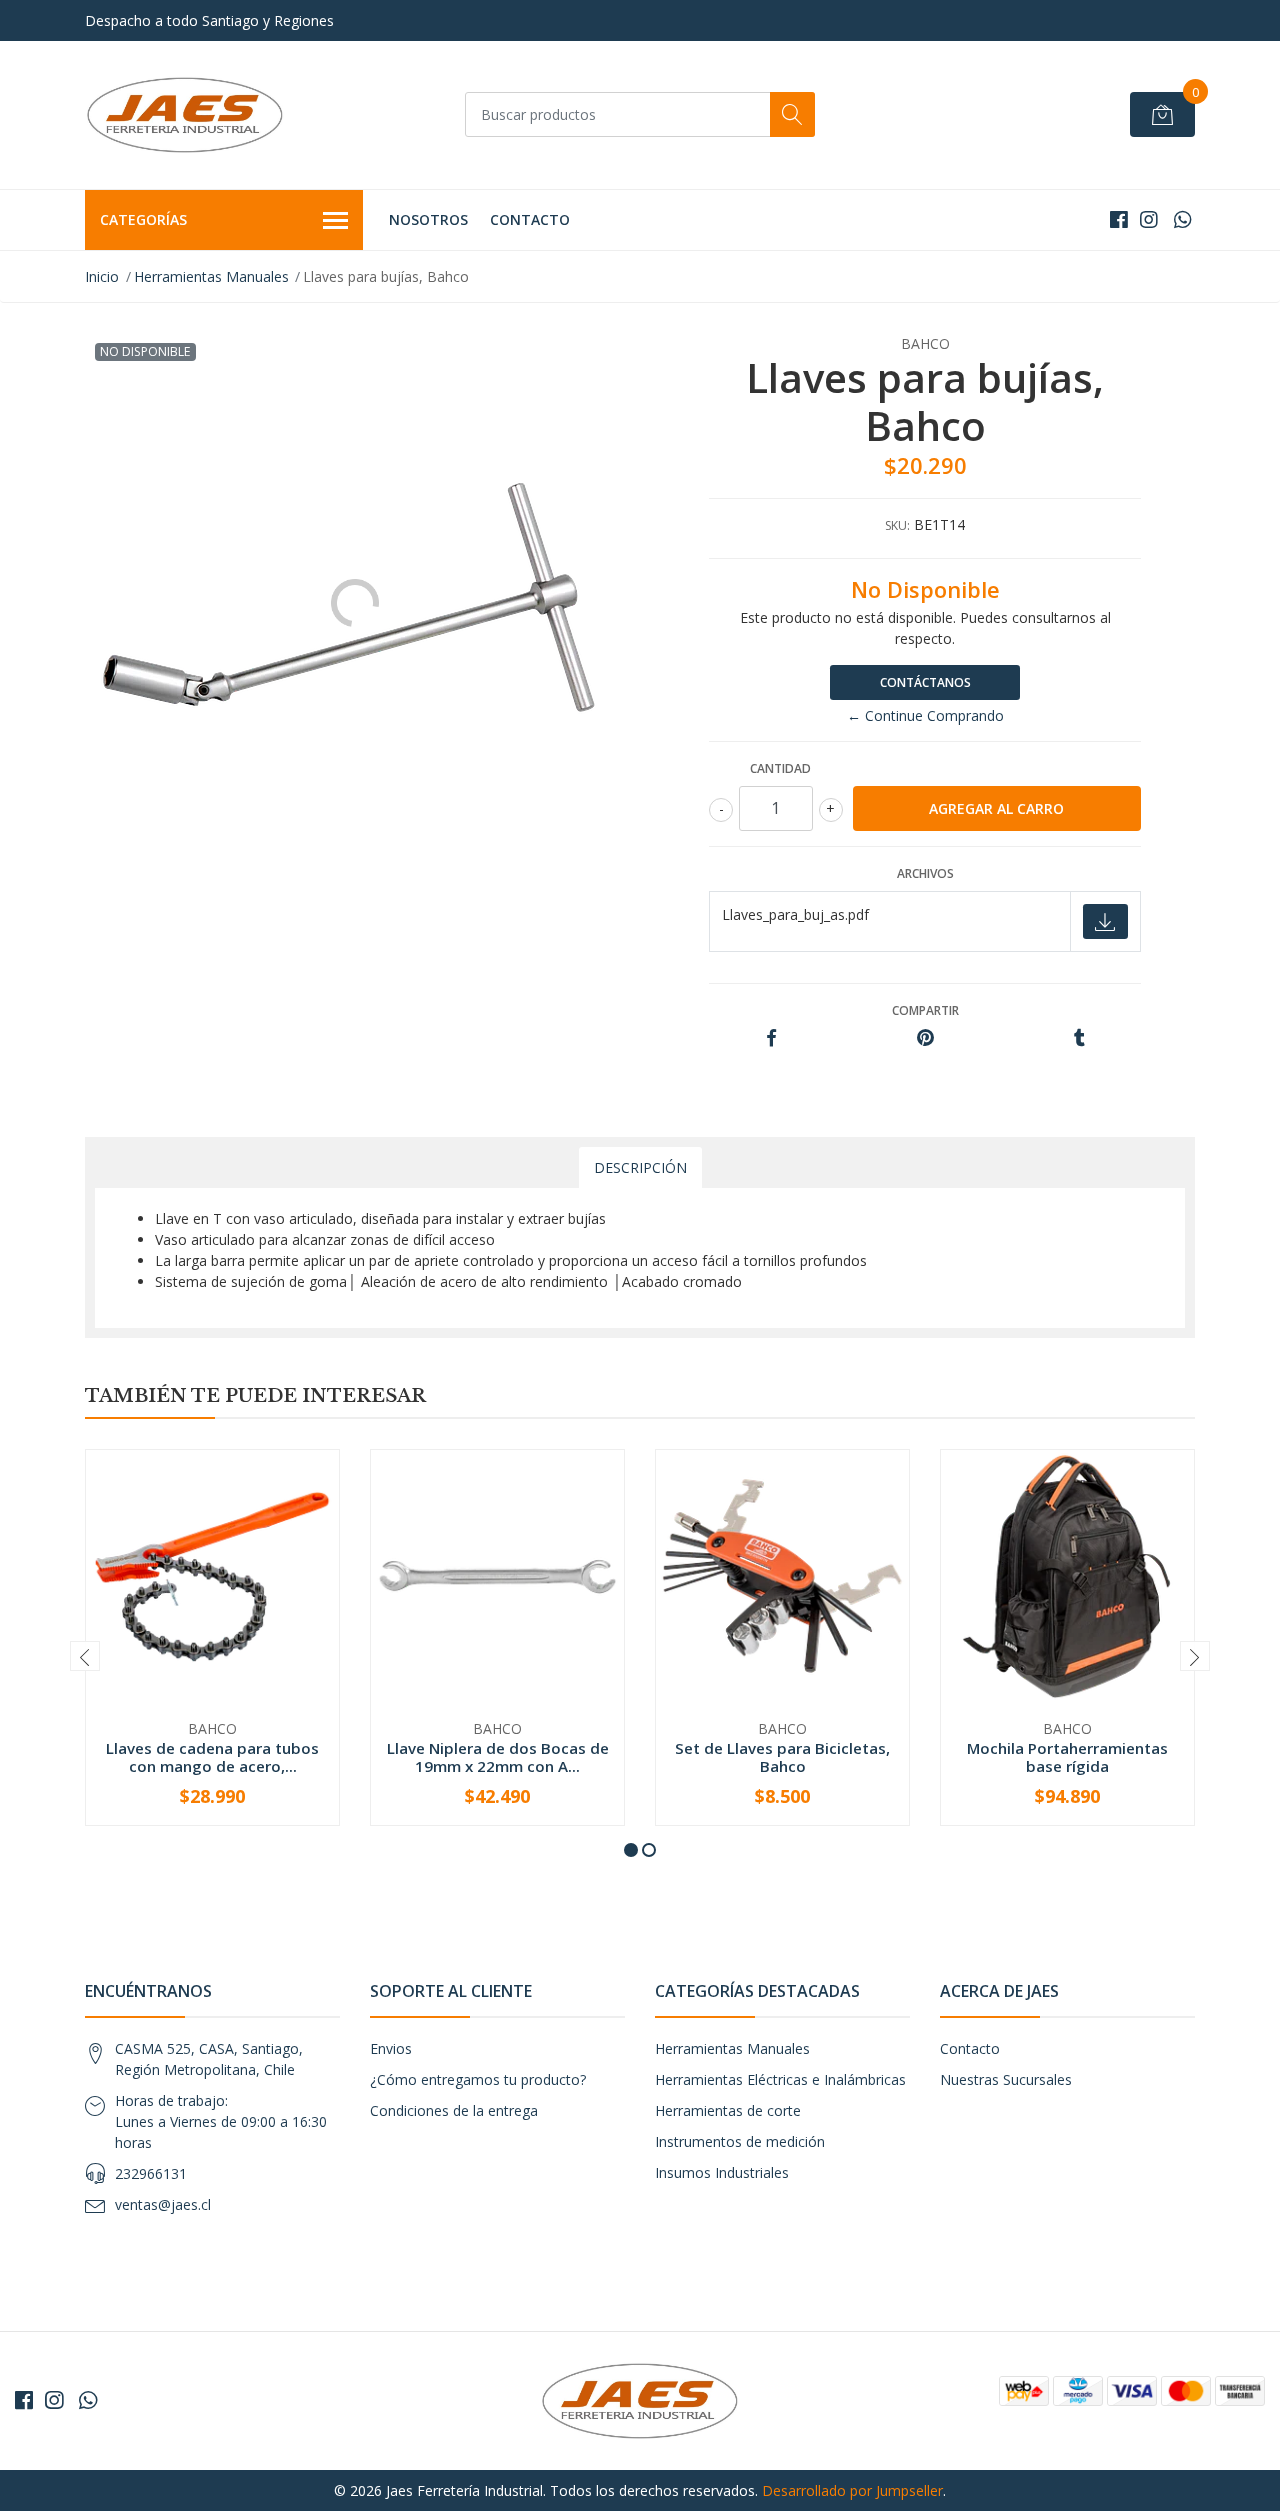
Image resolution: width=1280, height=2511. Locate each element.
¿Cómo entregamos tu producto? (478, 2079)
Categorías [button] (143, 219)
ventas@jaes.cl (163, 2204)
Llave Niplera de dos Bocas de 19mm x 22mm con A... (498, 1757)
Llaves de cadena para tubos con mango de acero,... (212, 1757)
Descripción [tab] (640, 1167)
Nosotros (428, 219)
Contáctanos (925, 682)
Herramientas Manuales (211, 276)
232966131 (151, 2173)
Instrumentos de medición (740, 2141)
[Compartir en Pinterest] (925, 1038)
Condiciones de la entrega (454, 2110)
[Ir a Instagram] (1149, 219)
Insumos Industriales (722, 2172)
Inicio (102, 276)
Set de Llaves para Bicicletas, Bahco (782, 1757)
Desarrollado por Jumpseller (852, 2490)
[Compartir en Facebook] (771, 1038)
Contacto (530, 219)
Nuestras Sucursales (1006, 2079)
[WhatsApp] (1182, 219)
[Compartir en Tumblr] (1079, 1038)
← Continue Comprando (925, 715)
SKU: (897, 525)
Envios (391, 2048)
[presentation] (85, 1656)
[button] (631, 1850)
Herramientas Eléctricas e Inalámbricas (780, 2079)
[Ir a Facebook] (1119, 219)
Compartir (925, 1010)
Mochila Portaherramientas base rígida (1067, 1757)
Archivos (925, 873)
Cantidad (780, 768)
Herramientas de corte (728, 2110)
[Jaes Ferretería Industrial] (185, 115)
